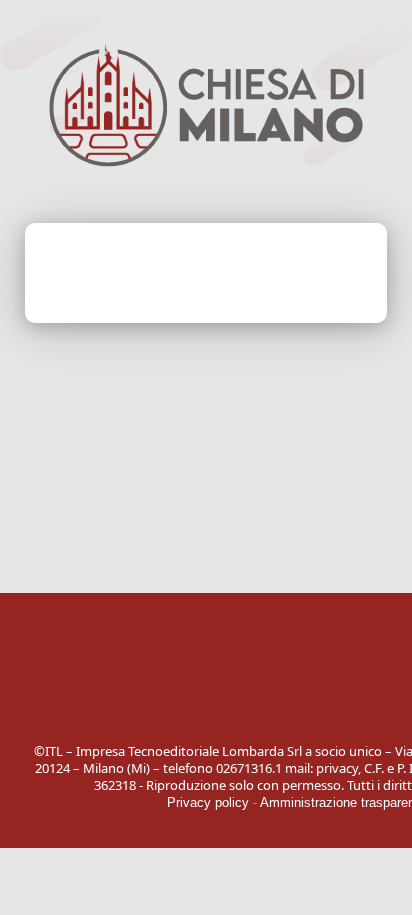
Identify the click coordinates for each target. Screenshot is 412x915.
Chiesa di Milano (206, 685)
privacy (337, 768)
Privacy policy (208, 802)
